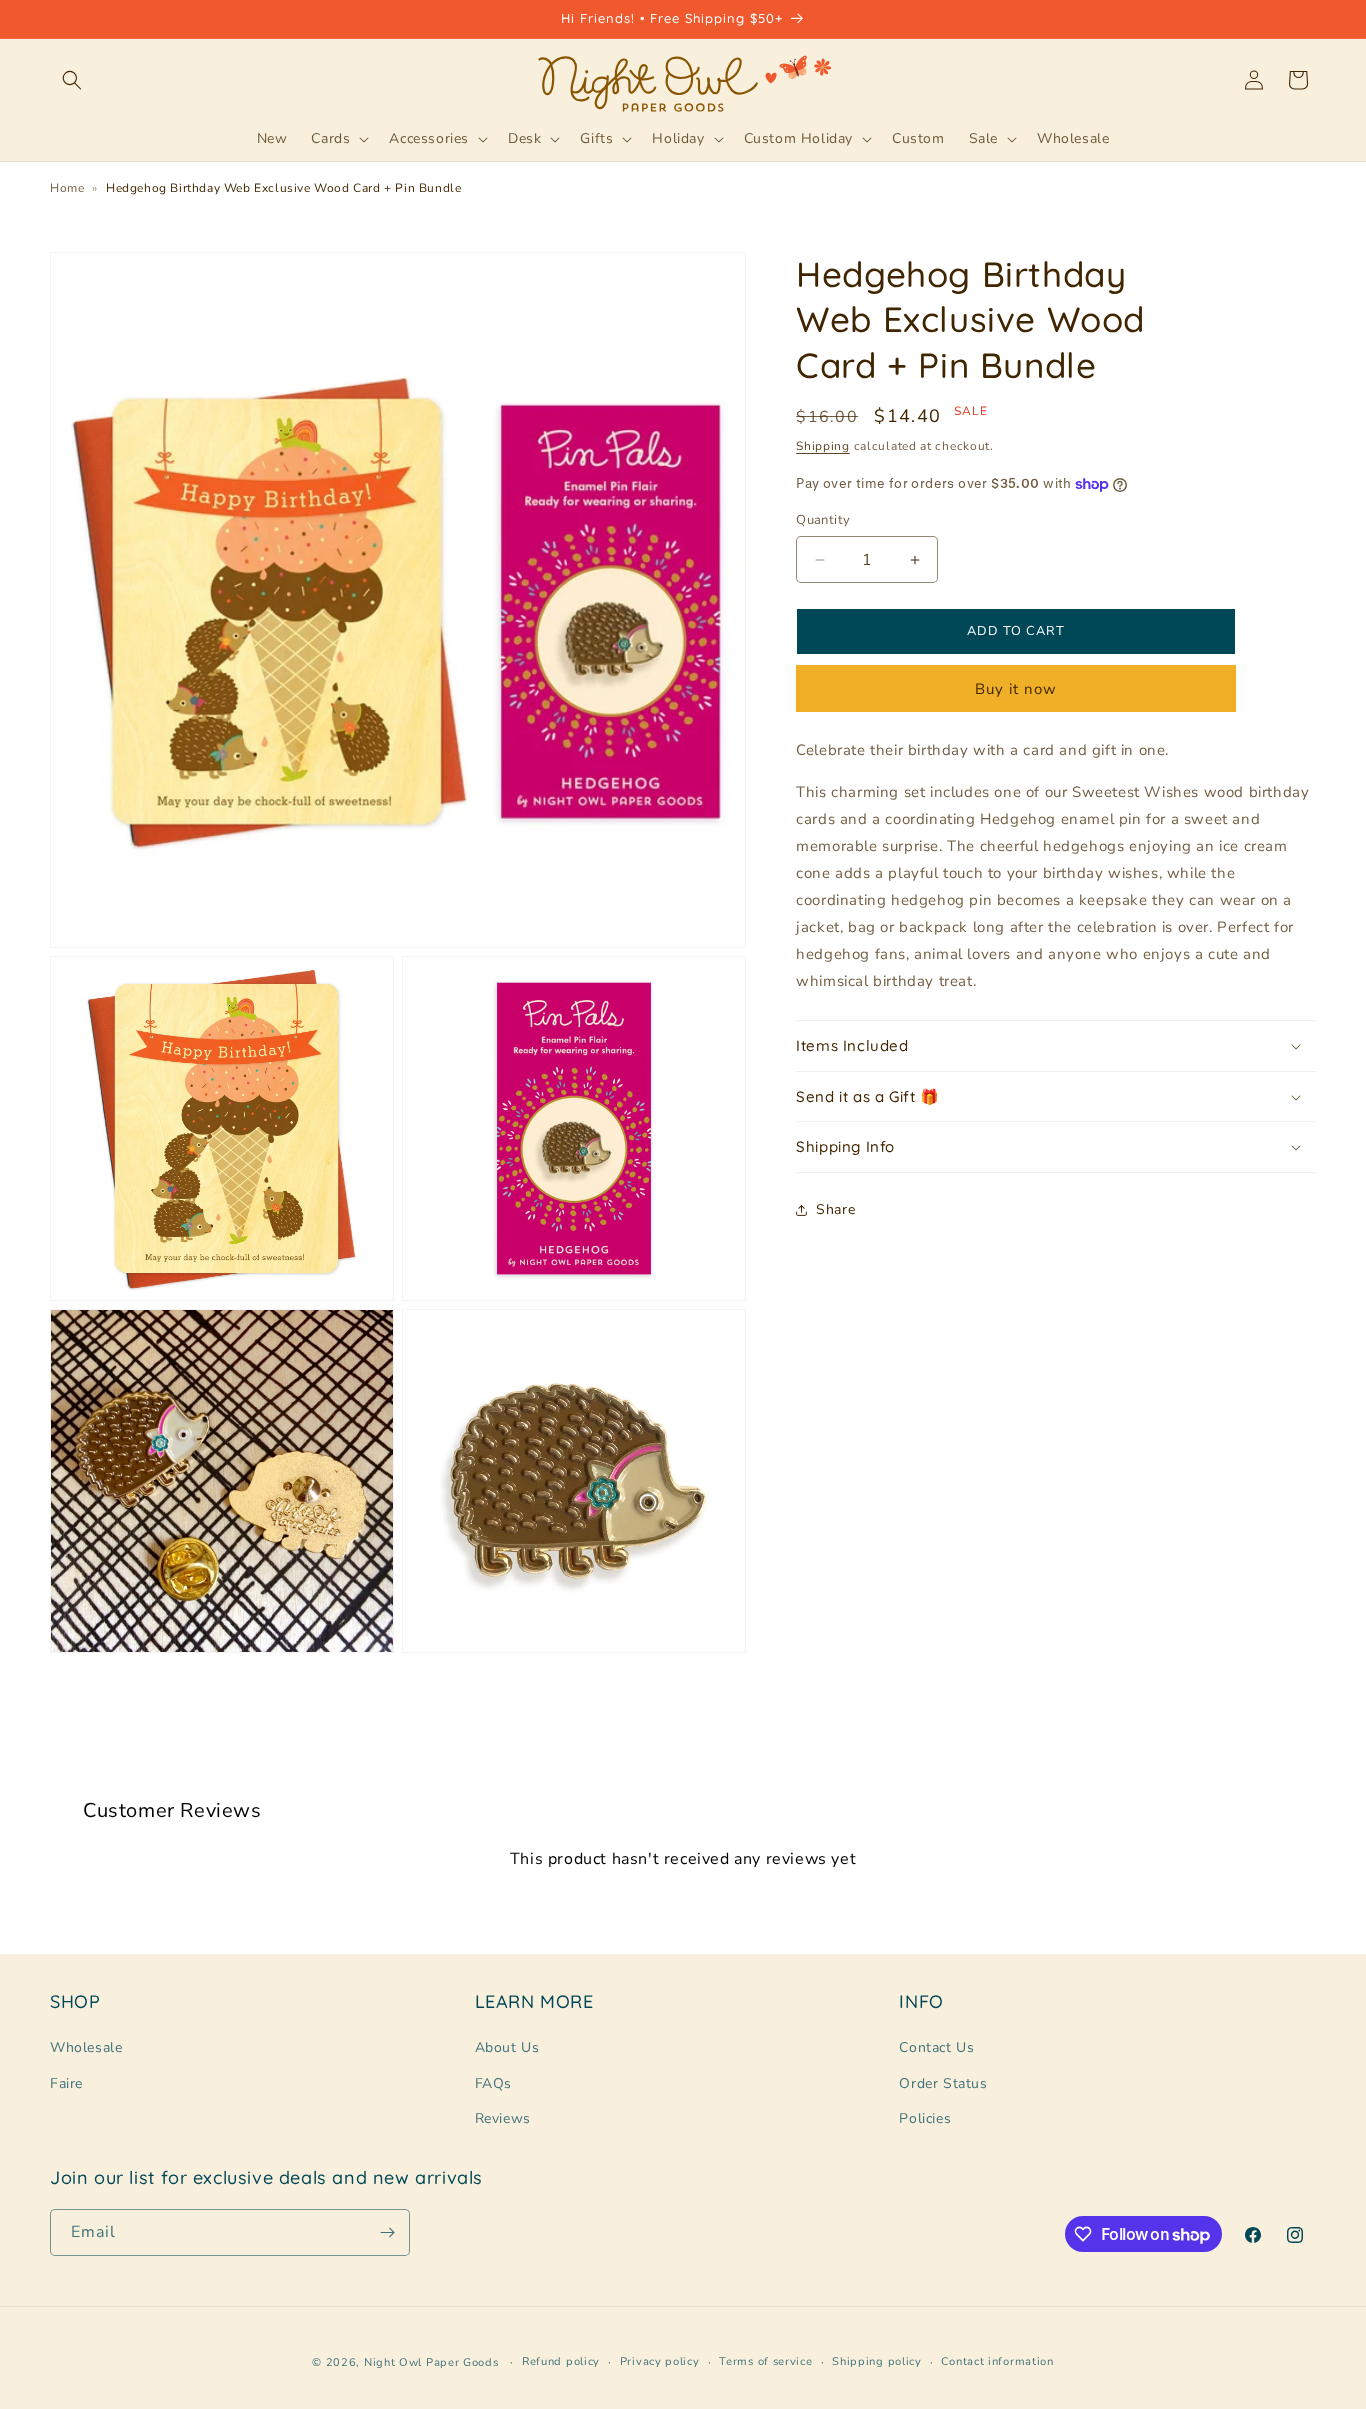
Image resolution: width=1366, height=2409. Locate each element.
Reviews (503, 2118)
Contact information (997, 2361)
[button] (72, 80)
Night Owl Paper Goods (431, 2362)
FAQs (493, 2083)
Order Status (943, 2083)
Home (67, 188)
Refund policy (561, 2361)
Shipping (823, 447)
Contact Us (936, 2047)
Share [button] (835, 1210)
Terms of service (765, 2361)
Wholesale (86, 2047)
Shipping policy (877, 2361)
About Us (507, 2047)
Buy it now (1016, 690)
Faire (66, 2083)
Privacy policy (660, 2361)
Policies (925, 2118)
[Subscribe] (387, 2232)
